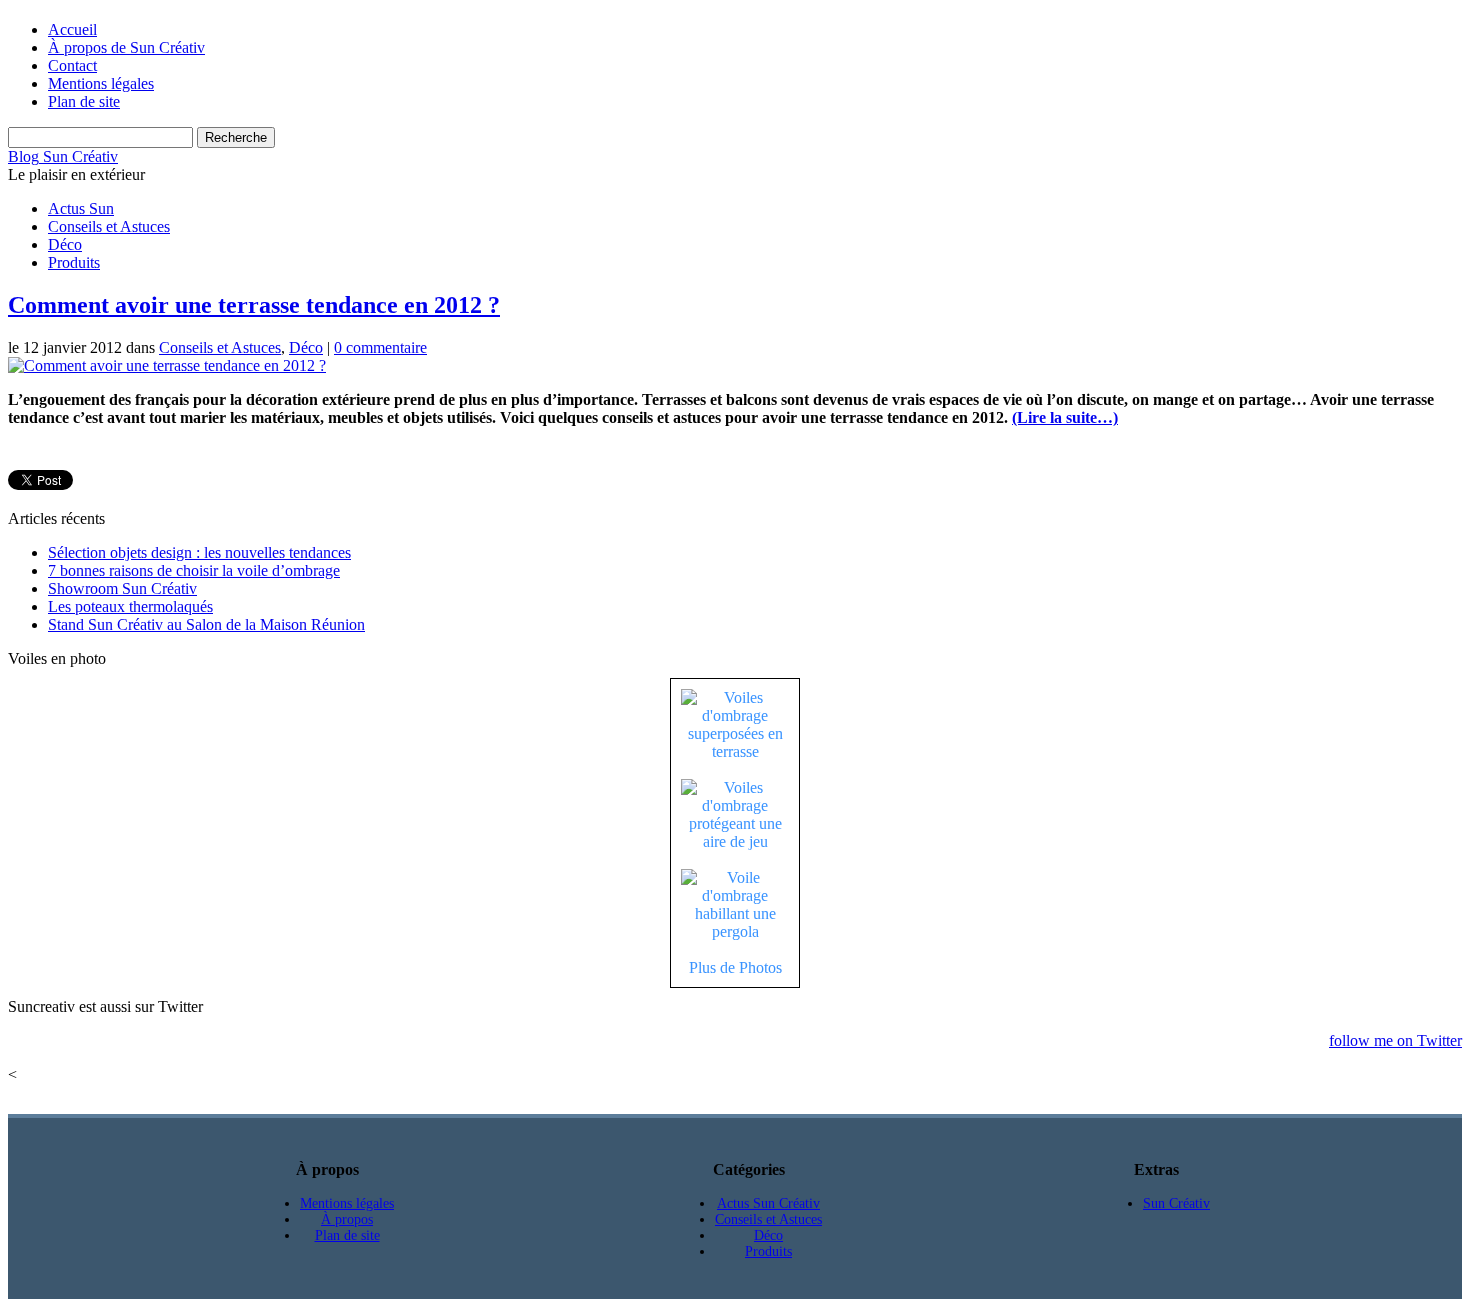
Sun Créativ (78, 156)
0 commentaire (380, 347)
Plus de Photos (735, 967)
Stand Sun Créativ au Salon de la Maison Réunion (206, 624)
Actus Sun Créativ (768, 1203)
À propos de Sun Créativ (126, 47)
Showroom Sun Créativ (122, 588)
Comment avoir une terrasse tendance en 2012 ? (254, 305)
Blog (23, 156)
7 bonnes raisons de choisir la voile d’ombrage (194, 570)
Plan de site (84, 101)
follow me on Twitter (1395, 1040)
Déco (65, 244)
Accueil (72, 29)
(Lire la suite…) (1065, 417)
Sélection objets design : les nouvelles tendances (199, 552)
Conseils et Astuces (109, 226)
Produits (74, 262)
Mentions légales (101, 83)
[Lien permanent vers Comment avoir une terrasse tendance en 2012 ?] (167, 365)
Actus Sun (81, 208)
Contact (72, 65)
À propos (347, 1219)
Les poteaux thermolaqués (130, 606)
